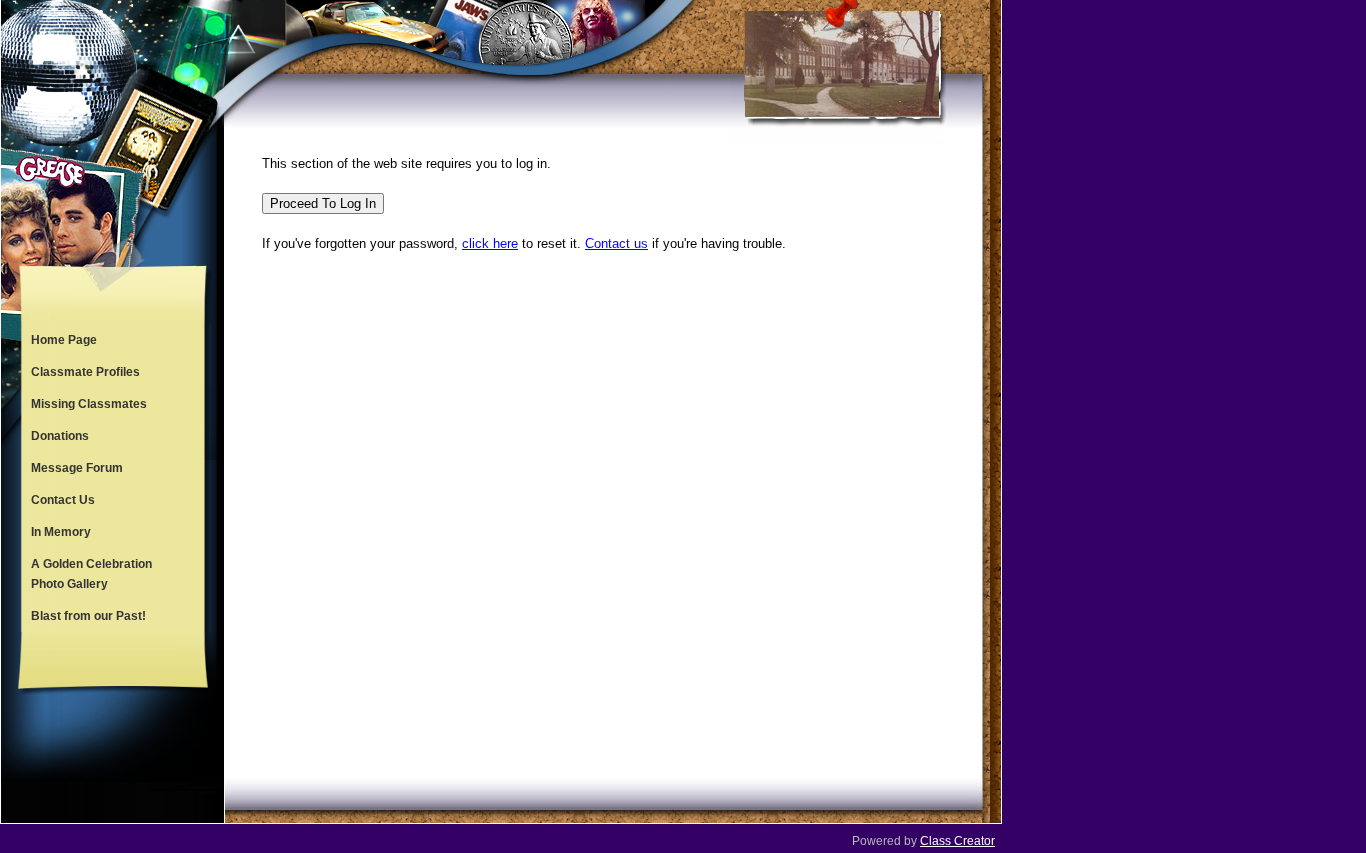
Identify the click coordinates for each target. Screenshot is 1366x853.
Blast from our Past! (88, 616)
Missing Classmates (89, 404)
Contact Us (63, 500)
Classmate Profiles (85, 372)
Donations (60, 436)
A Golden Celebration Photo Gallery (91, 574)
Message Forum (77, 468)
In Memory (61, 532)
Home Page (64, 340)
